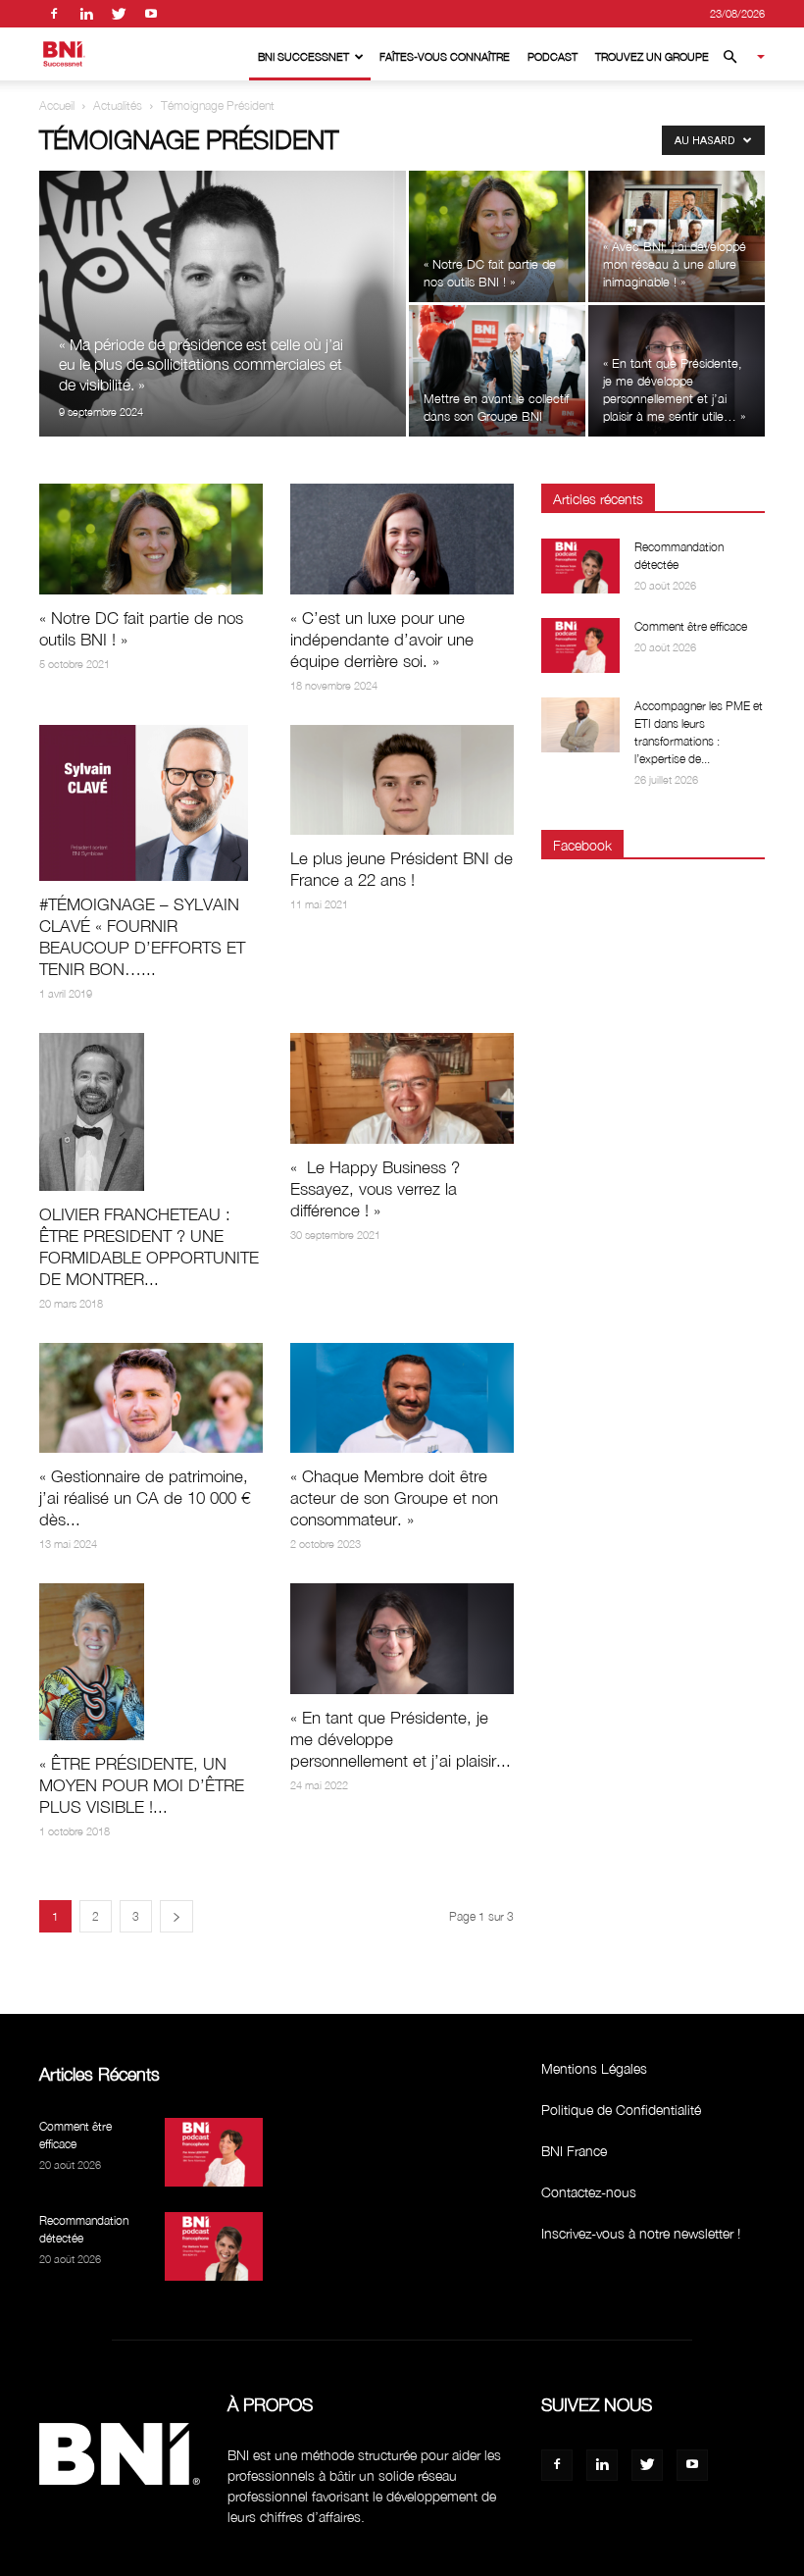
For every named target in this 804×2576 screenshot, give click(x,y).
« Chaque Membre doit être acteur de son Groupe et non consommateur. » (394, 1498)
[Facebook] (54, 14)
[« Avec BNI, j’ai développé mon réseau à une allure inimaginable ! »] (677, 236)
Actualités (118, 105)
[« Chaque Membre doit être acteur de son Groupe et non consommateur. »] (402, 1398)
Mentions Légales (594, 2068)
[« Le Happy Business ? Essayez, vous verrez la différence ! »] (402, 1088)
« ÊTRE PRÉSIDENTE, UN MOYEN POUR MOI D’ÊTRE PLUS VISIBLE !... (142, 1785)
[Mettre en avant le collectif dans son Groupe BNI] (497, 371)
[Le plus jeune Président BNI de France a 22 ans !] (402, 780)
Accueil (57, 105)
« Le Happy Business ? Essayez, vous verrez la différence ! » (375, 1189)
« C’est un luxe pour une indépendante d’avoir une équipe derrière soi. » (382, 640)
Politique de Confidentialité (621, 2110)
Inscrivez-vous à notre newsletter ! (641, 2233)
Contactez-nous (589, 2192)
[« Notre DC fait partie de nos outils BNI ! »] (497, 236)
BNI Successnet (303, 56)
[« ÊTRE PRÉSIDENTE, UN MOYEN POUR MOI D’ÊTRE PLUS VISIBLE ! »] (151, 1662)
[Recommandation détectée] (580, 566)
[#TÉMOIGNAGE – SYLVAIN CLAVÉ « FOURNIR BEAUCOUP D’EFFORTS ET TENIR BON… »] (151, 803)
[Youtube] (151, 14)
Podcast (553, 56)
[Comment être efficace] (580, 645)
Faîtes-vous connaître (445, 56)
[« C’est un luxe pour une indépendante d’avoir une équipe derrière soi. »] (402, 539)
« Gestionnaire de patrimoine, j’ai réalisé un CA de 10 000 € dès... (145, 1498)
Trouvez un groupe (652, 56)
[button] (735, 57)
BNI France (574, 2151)
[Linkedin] (86, 14)
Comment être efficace (691, 626)
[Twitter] (119, 14)
